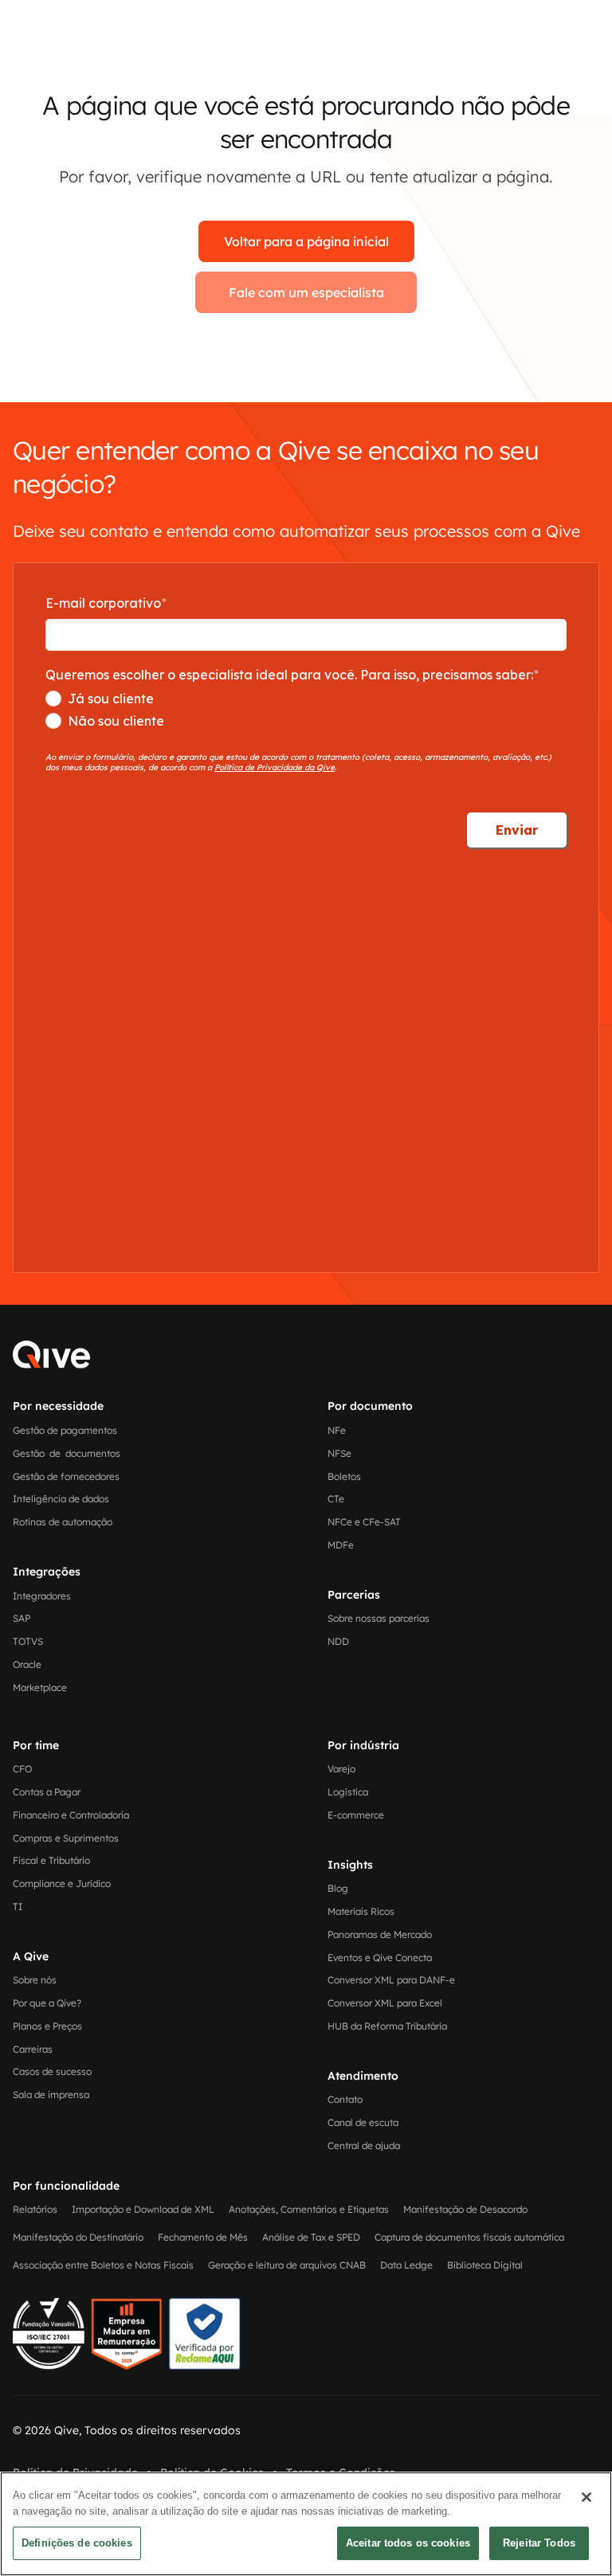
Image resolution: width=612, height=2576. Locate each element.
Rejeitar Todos (539, 2543)
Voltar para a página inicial (306, 241)
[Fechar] (586, 2497)
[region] (306, 2524)
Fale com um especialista (306, 292)
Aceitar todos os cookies (408, 2543)
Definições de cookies (77, 2543)
